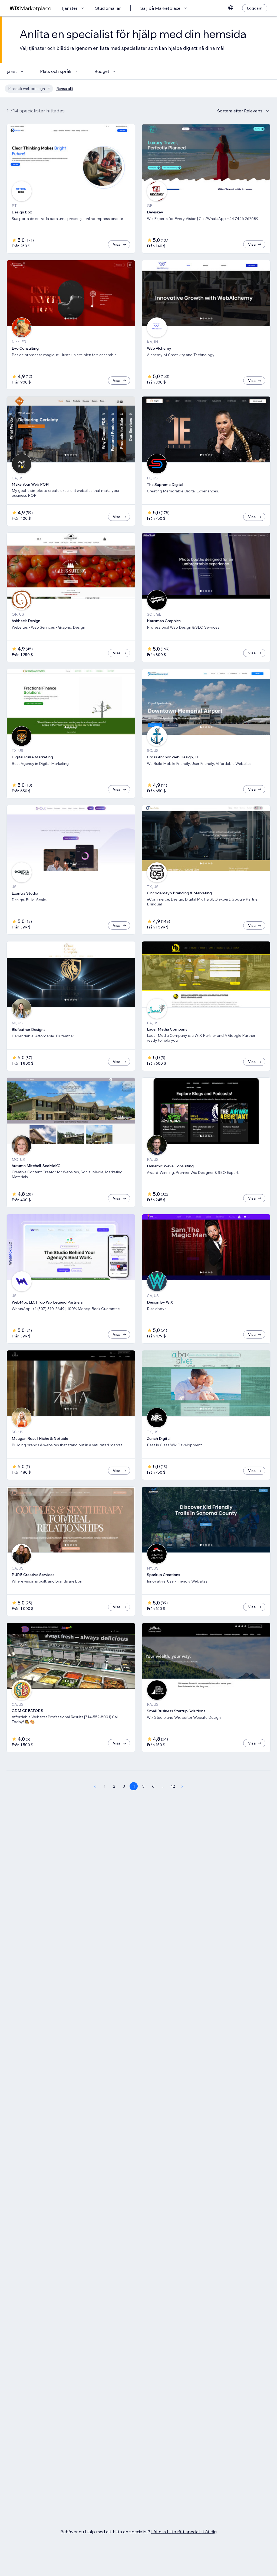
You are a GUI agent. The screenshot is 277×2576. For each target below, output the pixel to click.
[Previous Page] (95, 1786)
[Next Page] (182, 1786)
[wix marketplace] (31, 8)
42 (173, 1786)
